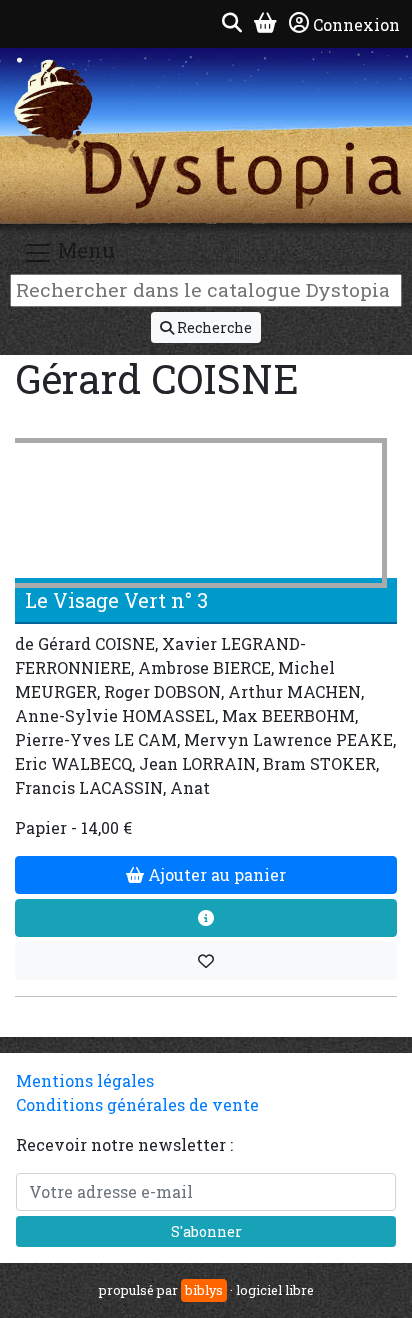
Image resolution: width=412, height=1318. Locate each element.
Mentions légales (85, 1080)
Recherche (213, 327)
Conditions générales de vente (137, 1104)
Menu (84, 250)
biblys (204, 1290)
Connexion (356, 24)
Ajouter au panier (215, 874)
